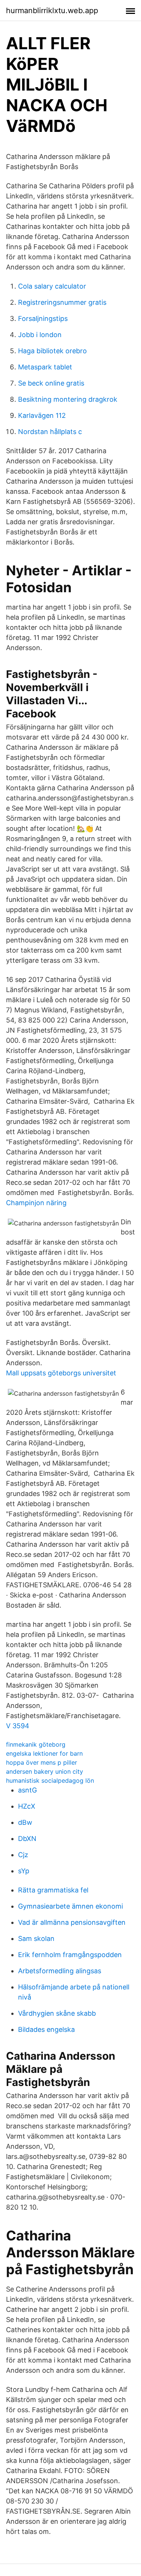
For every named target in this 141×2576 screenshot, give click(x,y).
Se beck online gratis (51, 383)
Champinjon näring (36, 1203)
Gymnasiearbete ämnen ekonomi (70, 1906)
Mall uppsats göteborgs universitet (61, 1373)
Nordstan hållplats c (50, 432)
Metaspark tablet (45, 367)
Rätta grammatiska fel (53, 1890)
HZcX (27, 1806)
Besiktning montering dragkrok (68, 399)
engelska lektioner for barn (44, 1753)
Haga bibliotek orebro (52, 351)
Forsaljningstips (43, 318)
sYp (24, 1871)
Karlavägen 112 (42, 415)
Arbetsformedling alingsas (60, 1971)
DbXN (27, 1839)
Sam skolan (36, 1938)
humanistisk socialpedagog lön (50, 1780)
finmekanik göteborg (36, 1744)
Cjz (23, 1855)
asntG (27, 1790)
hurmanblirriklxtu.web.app (52, 11)
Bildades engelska (46, 2029)
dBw (25, 1822)
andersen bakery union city (45, 1771)
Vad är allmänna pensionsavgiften (72, 1922)
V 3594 (18, 1726)
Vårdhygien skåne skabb (57, 2013)
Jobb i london (40, 335)
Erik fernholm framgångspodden (70, 1955)
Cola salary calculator (52, 286)
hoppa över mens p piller (42, 1762)
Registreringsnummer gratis (62, 302)
